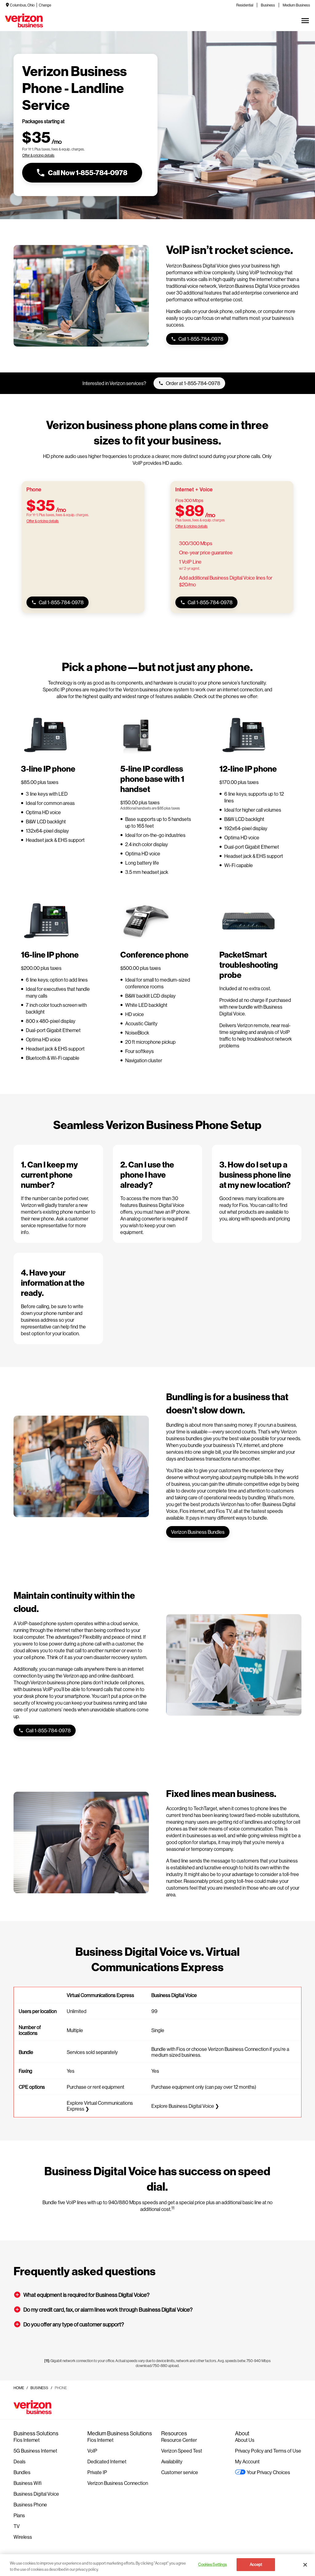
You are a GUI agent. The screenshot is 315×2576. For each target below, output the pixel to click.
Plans (19, 2515)
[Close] (305, 2565)
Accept (256, 2564)
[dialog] (53, 155)
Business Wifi (28, 2483)
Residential (245, 5)
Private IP (97, 2472)
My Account (247, 2461)
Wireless (23, 2537)
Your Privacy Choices (268, 2472)
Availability (172, 2461)
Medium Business (296, 5)
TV (17, 2526)
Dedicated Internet (107, 2461)
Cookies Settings (212, 2564)
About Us (245, 2440)
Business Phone (30, 2504)
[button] (157, 2295)
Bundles (22, 2472)
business (39, 2388)
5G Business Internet (35, 2451)
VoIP (92, 2451)
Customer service (180, 2472)
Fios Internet (27, 2440)
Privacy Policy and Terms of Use (268, 2451)
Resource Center (179, 2440)
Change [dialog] (45, 5)
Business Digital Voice (36, 2494)
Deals (20, 2461)
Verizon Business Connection (118, 2483)
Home (19, 2388)
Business (268, 5)
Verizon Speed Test (182, 2451)
